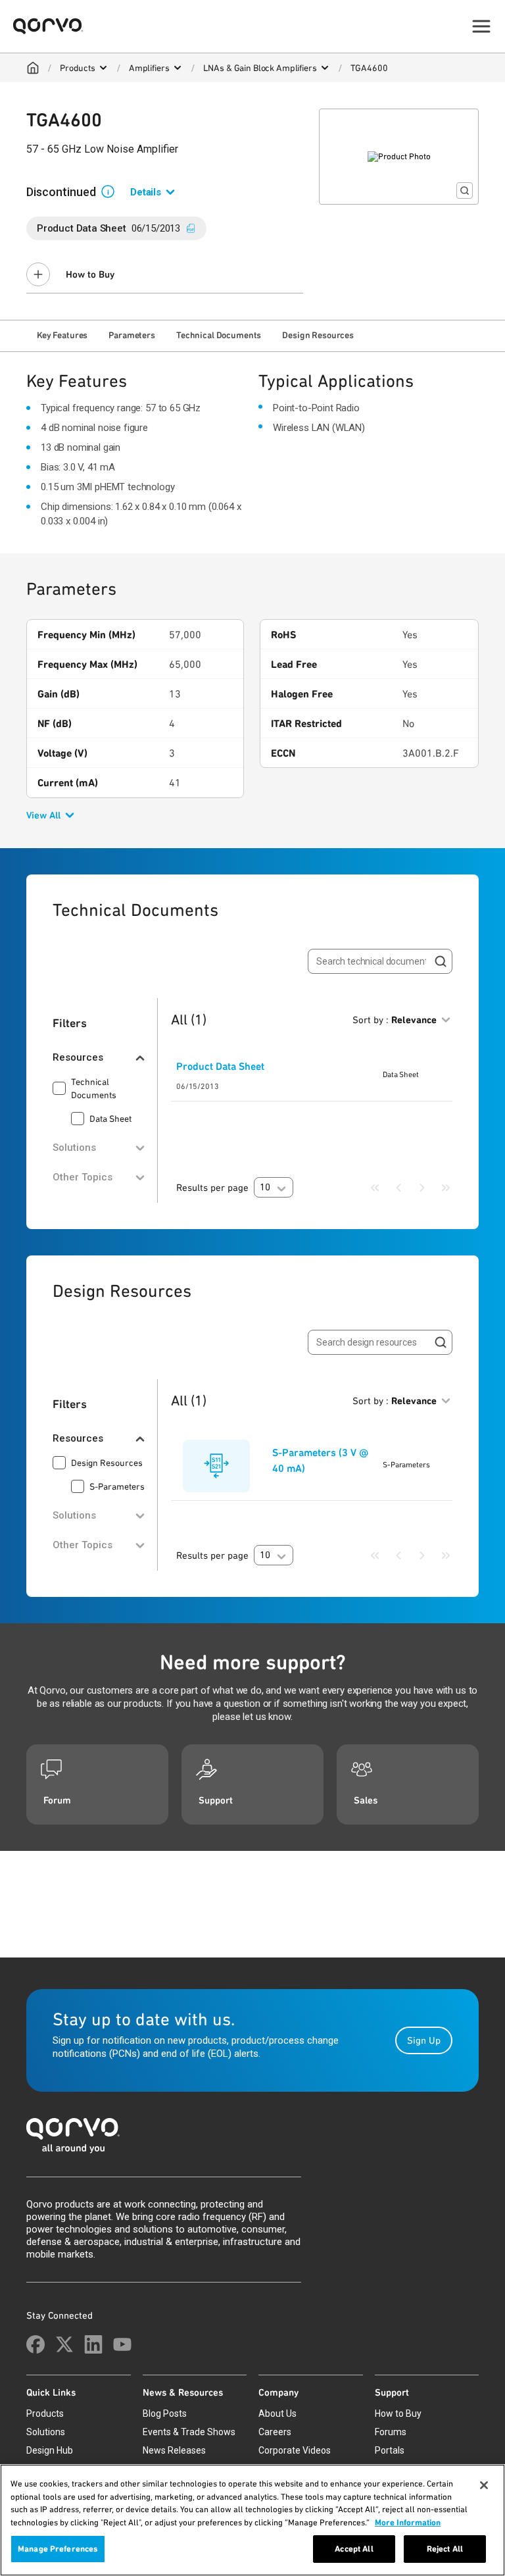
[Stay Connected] (36, 2344)
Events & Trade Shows (189, 2432)
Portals (390, 2450)
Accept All (354, 2549)
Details (146, 192)
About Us (277, 2413)
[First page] (375, 1188)
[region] (252, 2520)
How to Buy (90, 274)
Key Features (62, 335)
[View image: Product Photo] (399, 157)
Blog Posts (165, 2413)
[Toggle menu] (481, 26)
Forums (391, 2432)
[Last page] (446, 1188)
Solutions (46, 2432)
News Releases (174, 2450)
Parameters (132, 335)
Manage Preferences (58, 2549)
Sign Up (424, 2040)
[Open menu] (103, 68)
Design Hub (50, 2450)
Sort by (395, 1020)
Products (78, 68)
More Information (408, 2522)
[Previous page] (398, 1188)
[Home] (33, 68)
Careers (275, 2432)
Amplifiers (149, 68)
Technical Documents (219, 335)
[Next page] (422, 1188)
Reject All (445, 2549)
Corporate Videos (295, 2450)
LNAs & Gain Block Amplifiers (260, 68)
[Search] (441, 961)
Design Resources (318, 335)
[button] (113, 191)
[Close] (484, 2485)
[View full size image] (465, 190)
